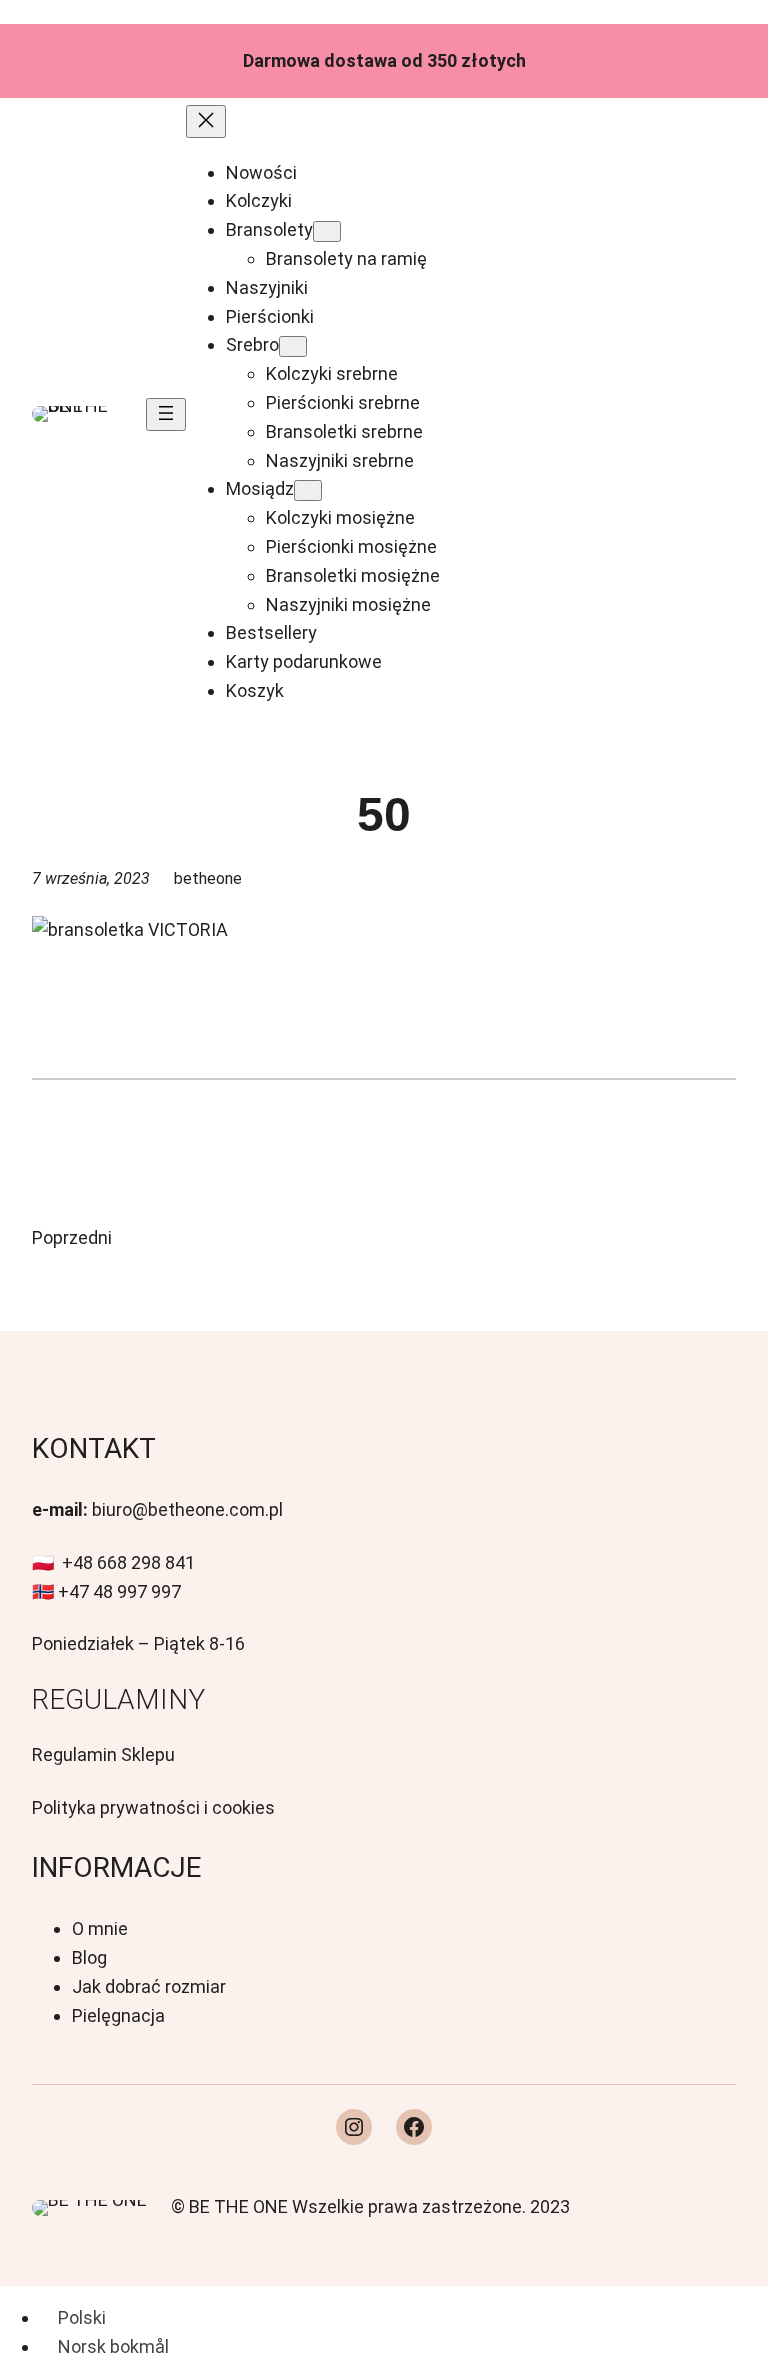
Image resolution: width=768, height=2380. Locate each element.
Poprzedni (72, 1237)
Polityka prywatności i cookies (153, 1807)
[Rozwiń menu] (166, 414)
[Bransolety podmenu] (327, 231)
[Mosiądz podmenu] (308, 490)
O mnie (100, 1928)
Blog (89, 1957)
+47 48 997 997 (119, 1591)
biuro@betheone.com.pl (187, 1509)
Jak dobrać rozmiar (149, 1986)
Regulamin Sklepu (103, 1754)
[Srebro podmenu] (293, 346)
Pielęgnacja (118, 2015)
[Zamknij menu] (206, 121)
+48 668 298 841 (128, 1562)
